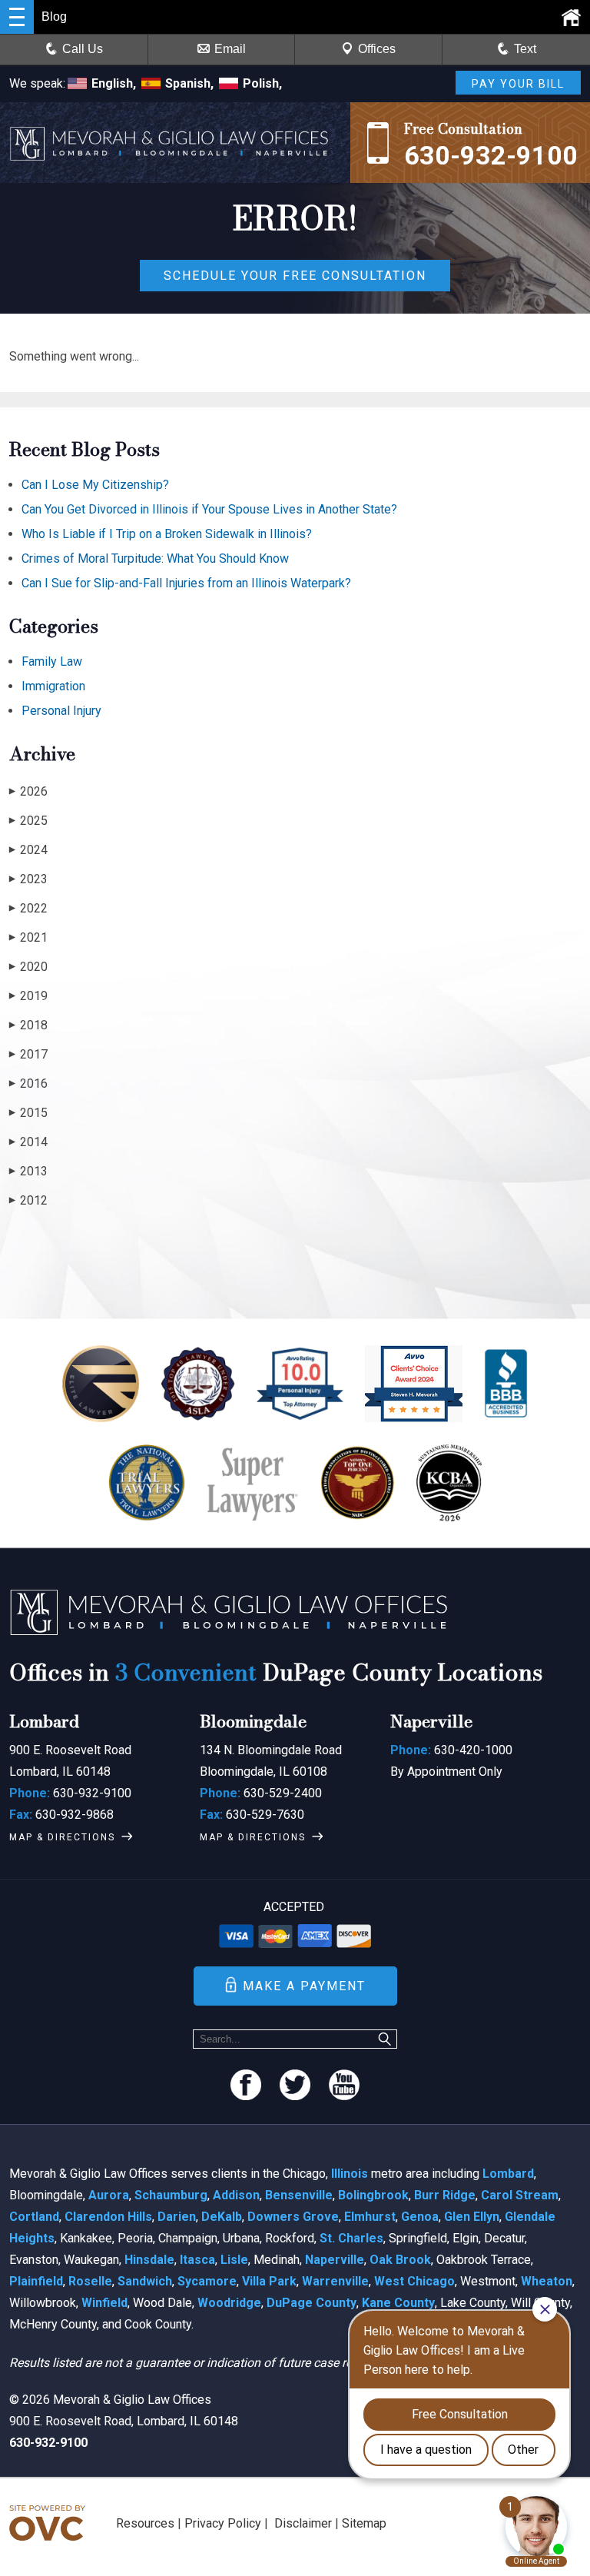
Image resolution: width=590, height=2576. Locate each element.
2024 (28, 850)
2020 (28, 967)
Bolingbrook (373, 2195)
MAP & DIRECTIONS (62, 1837)
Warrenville (335, 2281)
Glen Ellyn (472, 2217)
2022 (28, 908)
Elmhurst (370, 2217)
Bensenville (299, 2195)
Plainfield (36, 2281)
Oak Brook (400, 2260)
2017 (28, 1054)
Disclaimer (303, 2523)
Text (525, 49)
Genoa (420, 2217)
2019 (28, 996)
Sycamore (207, 2281)
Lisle (234, 2260)
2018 (28, 1025)
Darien (177, 2217)
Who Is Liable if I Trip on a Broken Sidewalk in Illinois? (167, 534)
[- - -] (17, 17)
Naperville (335, 2260)
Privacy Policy (223, 2523)
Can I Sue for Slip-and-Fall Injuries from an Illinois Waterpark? (186, 583)
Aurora (109, 2195)
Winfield (104, 2303)
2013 (28, 1171)
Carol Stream (520, 2195)
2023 (28, 879)
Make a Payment (304, 1986)
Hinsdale (149, 2260)
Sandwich (145, 2281)
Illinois (350, 2174)
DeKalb (222, 2217)
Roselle (90, 2281)
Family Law (52, 661)
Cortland (34, 2217)
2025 (28, 821)
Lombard (508, 2174)
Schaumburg (171, 2195)
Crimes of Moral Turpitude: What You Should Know (155, 558)
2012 (28, 1200)
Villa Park (269, 2281)
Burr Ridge (445, 2195)
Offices (377, 49)
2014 (28, 1142)
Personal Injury (61, 711)
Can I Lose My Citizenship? (95, 485)
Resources (145, 2523)
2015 (28, 1113)
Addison (236, 2195)
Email (230, 49)
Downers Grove (293, 2217)
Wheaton (547, 2281)
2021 (28, 937)
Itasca (197, 2260)
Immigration (53, 686)
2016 (28, 1084)
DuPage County (312, 2303)
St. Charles (351, 2238)
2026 (28, 791)
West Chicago (414, 2281)
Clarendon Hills (108, 2217)
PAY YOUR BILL (518, 84)
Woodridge (229, 2303)
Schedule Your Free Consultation (295, 276)
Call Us (83, 49)
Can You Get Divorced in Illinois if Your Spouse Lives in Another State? (209, 509)
